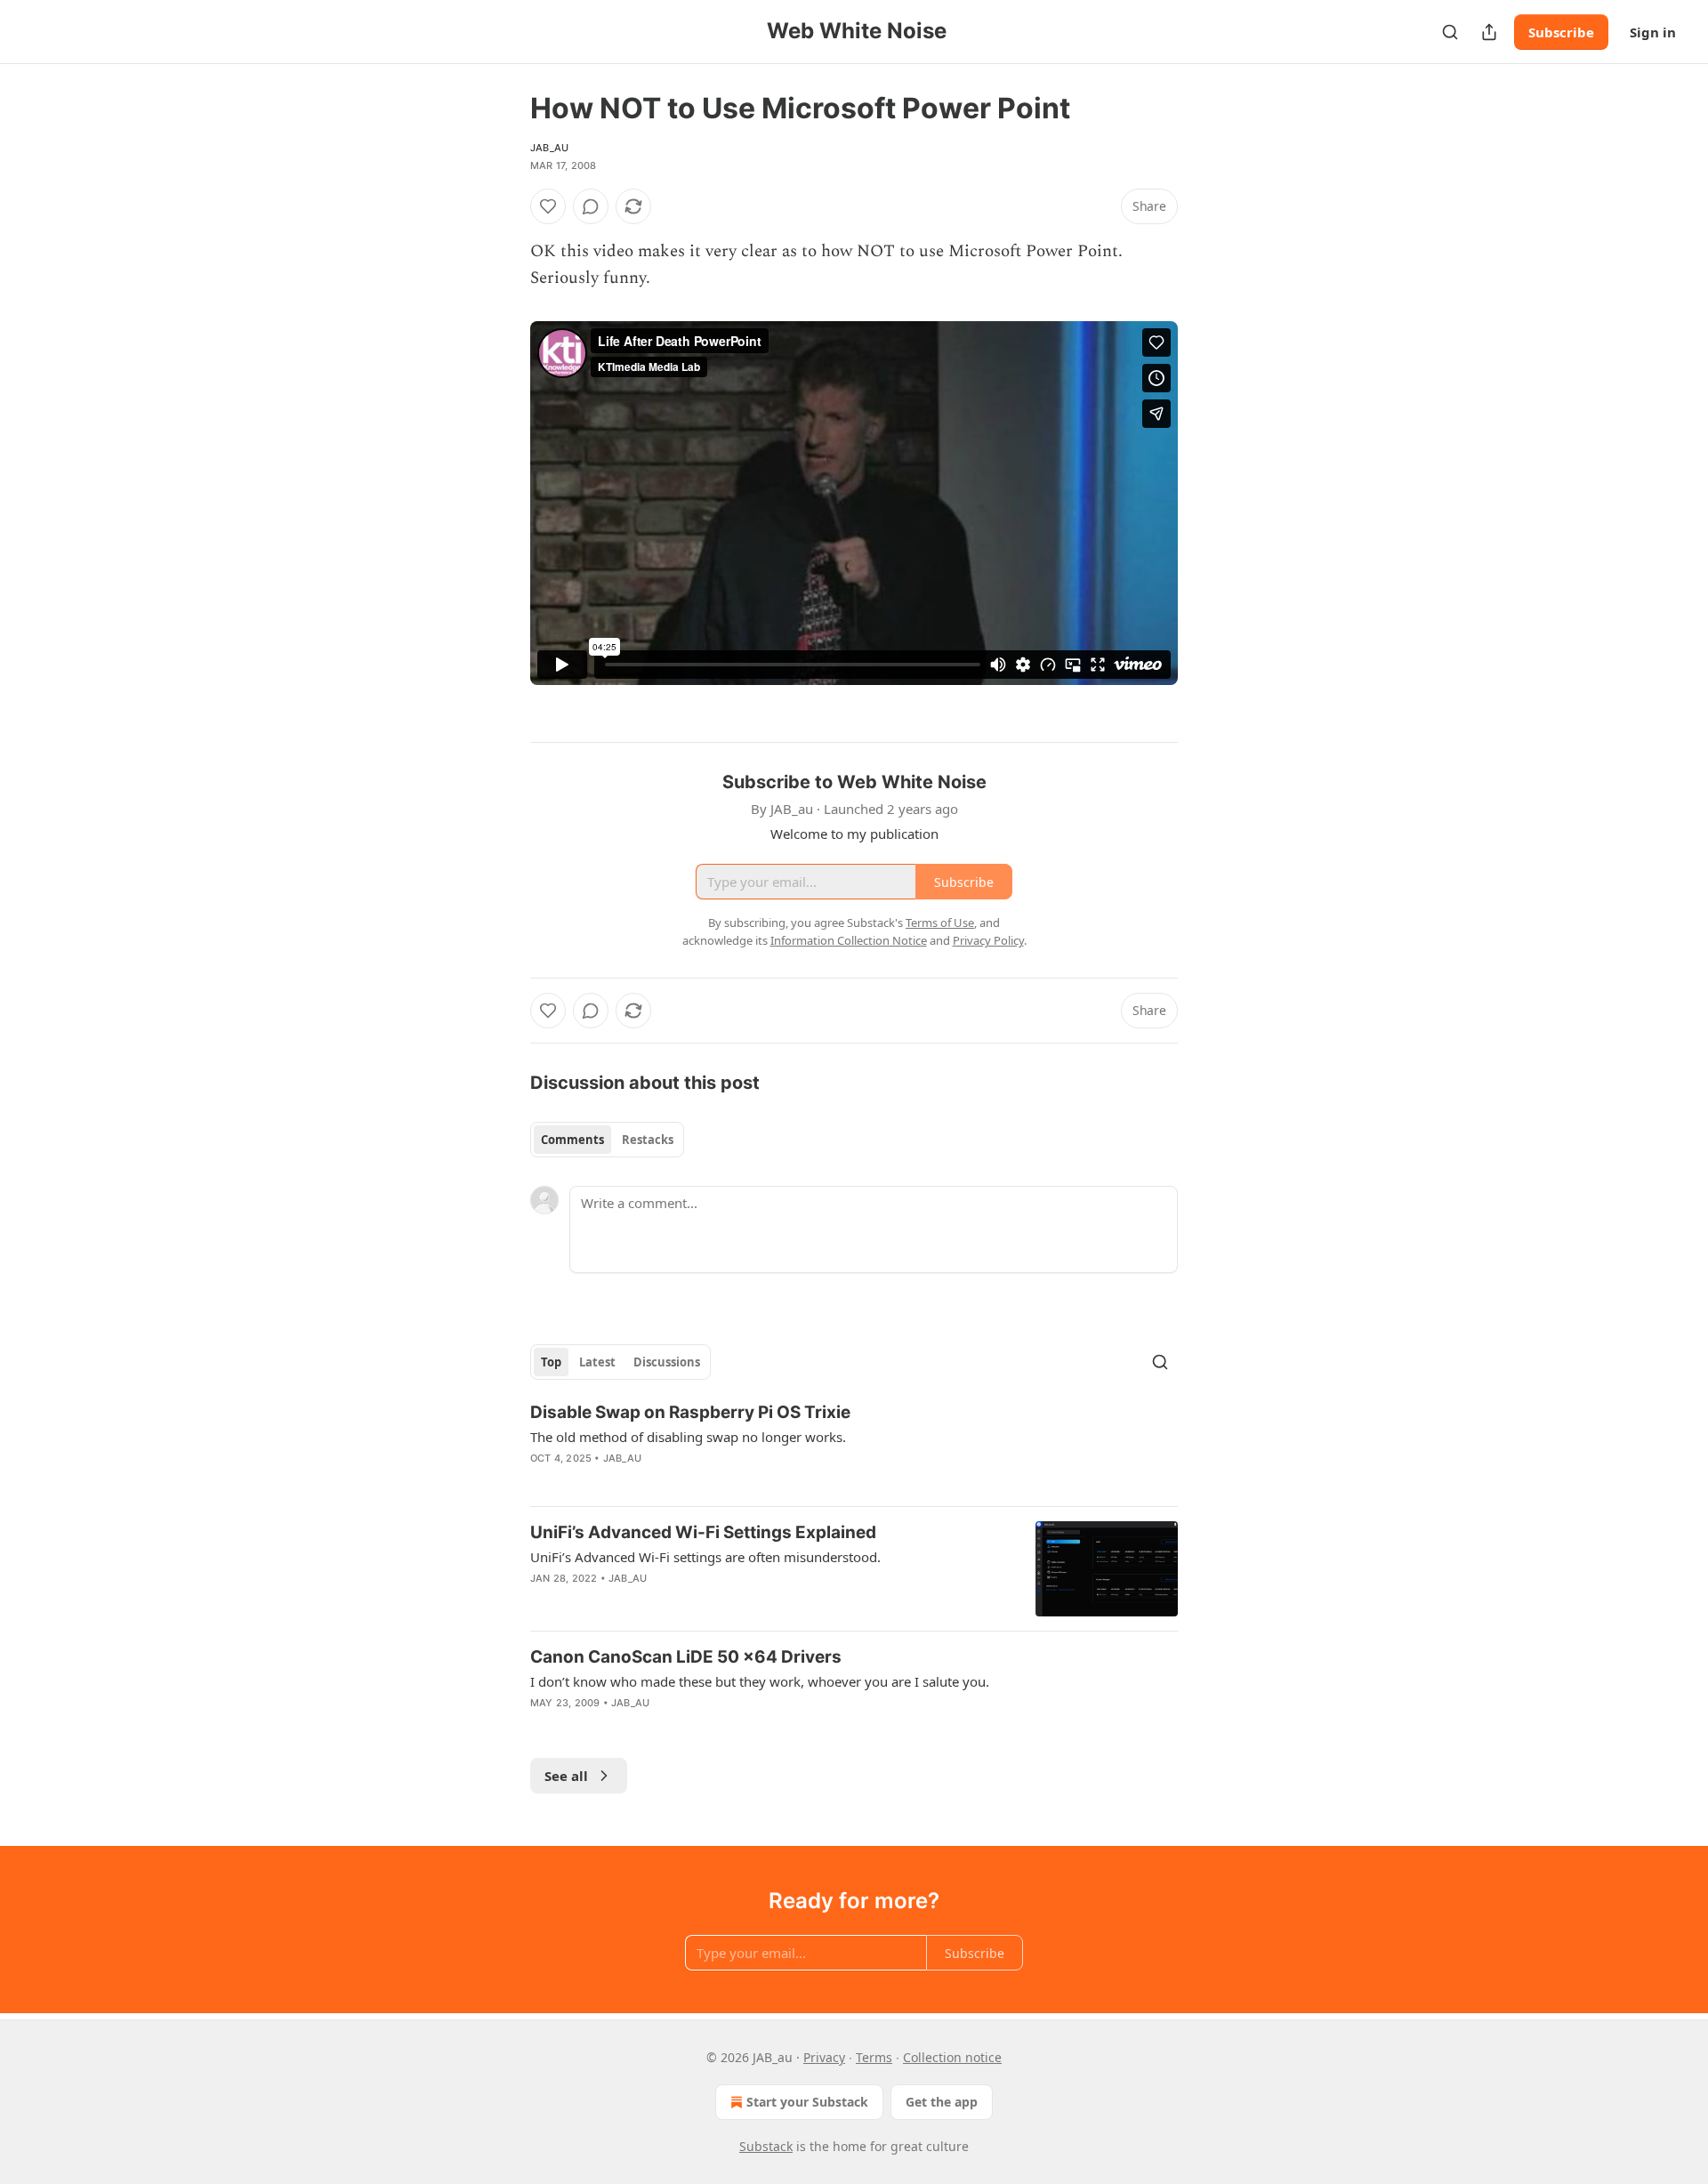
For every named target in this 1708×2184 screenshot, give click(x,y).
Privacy (824, 2057)
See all (566, 1776)
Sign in (1653, 32)
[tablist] (607, 1140)
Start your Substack (807, 2102)
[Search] (1450, 32)
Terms (874, 2057)
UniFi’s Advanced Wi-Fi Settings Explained (703, 1532)
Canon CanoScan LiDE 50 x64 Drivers (686, 1657)
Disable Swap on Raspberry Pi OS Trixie (690, 1412)
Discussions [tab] (667, 1362)
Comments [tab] (572, 1140)
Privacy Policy (988, 940)
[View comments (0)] (591, 206)
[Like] (548, 206)
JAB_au (549, 148)
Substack (766, 2146)
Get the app (942, 2102)
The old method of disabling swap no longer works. (688, 1437)
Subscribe (1561, 32)
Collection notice (952, 2057)
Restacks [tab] (648, 1140)
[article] (854, 1447)
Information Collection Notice (849, 940)
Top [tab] (551, 1362)
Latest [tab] (597, 1362)
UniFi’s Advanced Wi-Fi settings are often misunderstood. (705, 1557)
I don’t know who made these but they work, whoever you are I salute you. (760, 1681)
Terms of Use (940, 923)
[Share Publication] (1489, 32)
